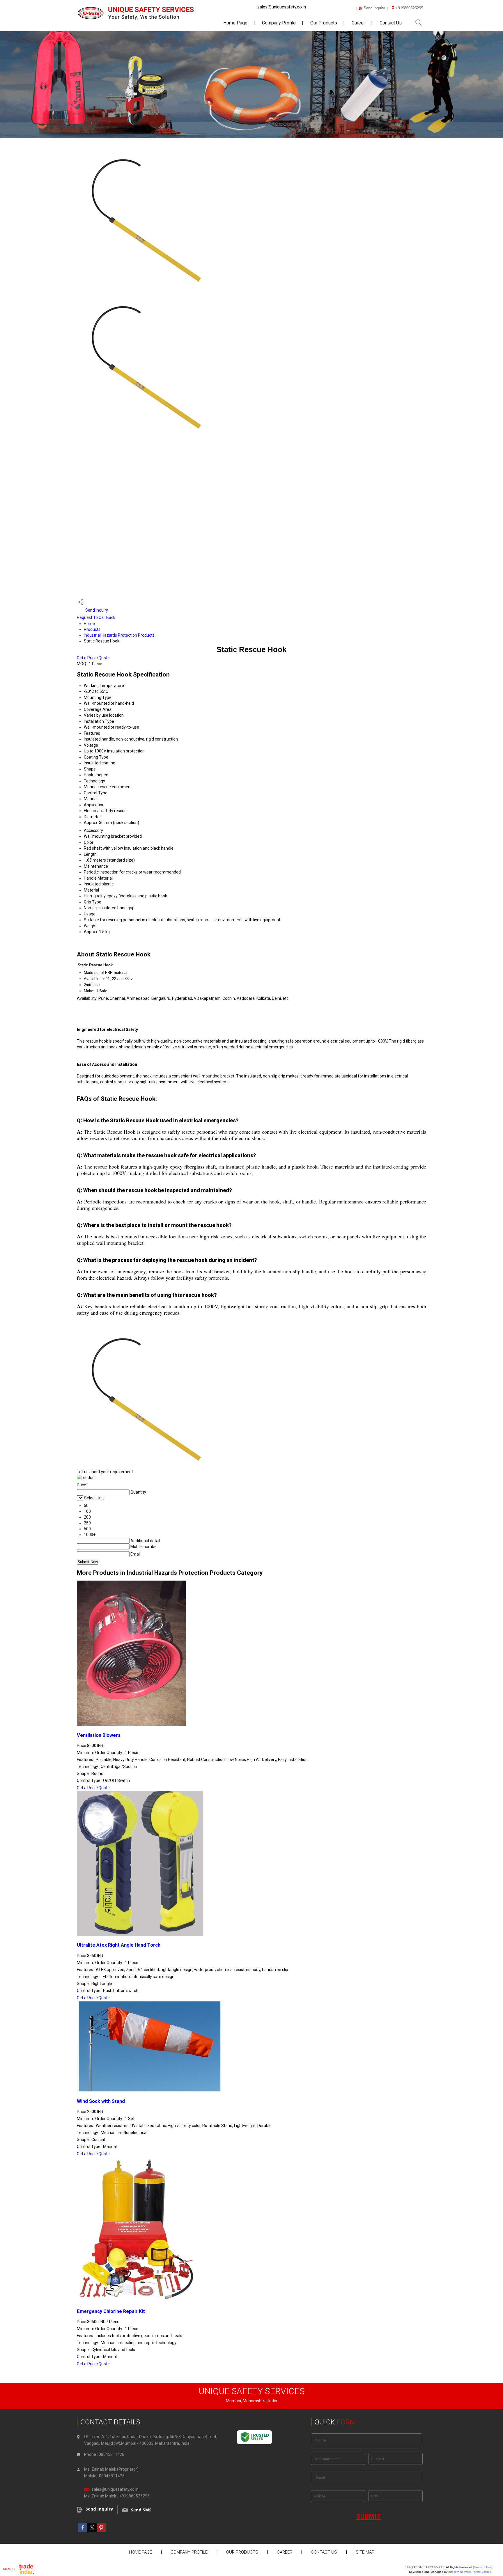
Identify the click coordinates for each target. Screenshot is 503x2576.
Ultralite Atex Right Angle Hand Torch (119, 1945)
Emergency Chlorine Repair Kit (111, 2311)
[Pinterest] (101, 2531)
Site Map (365, 2552)
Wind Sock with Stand (101, 2101)
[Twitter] (92, 2531)
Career (358, 23)
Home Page (235, 23)
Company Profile (279, 23)
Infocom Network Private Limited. (470, 2572)
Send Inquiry (96, 610)
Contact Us (391, 23)
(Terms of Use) (483, 2567)
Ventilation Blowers (99, 1735)
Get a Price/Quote (93, 658)
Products (92, 629)
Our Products (324, 23)
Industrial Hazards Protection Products (119, 635)
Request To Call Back (96, 617)
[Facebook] (83, 2531)
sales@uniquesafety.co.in (282, 7)
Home (89, 624)
